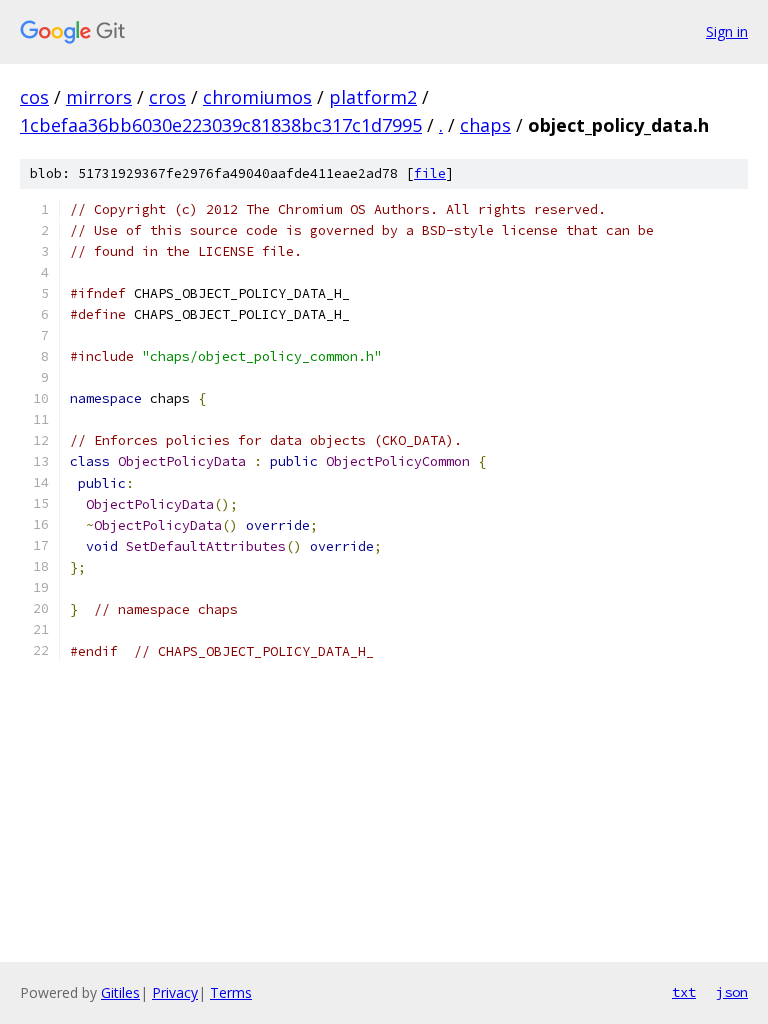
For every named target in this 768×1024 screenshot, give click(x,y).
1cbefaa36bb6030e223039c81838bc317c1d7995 (221, 125)
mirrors (99, 97)
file (430, 173)
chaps (485, 125)
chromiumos (257, 97)
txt (684, 992)
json (732, 992)
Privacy (175, 992)
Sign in (727, 31)
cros (167, 97)
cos (34, 97)
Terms (231, 992)
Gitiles (120, 992)
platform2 (373, 97)
